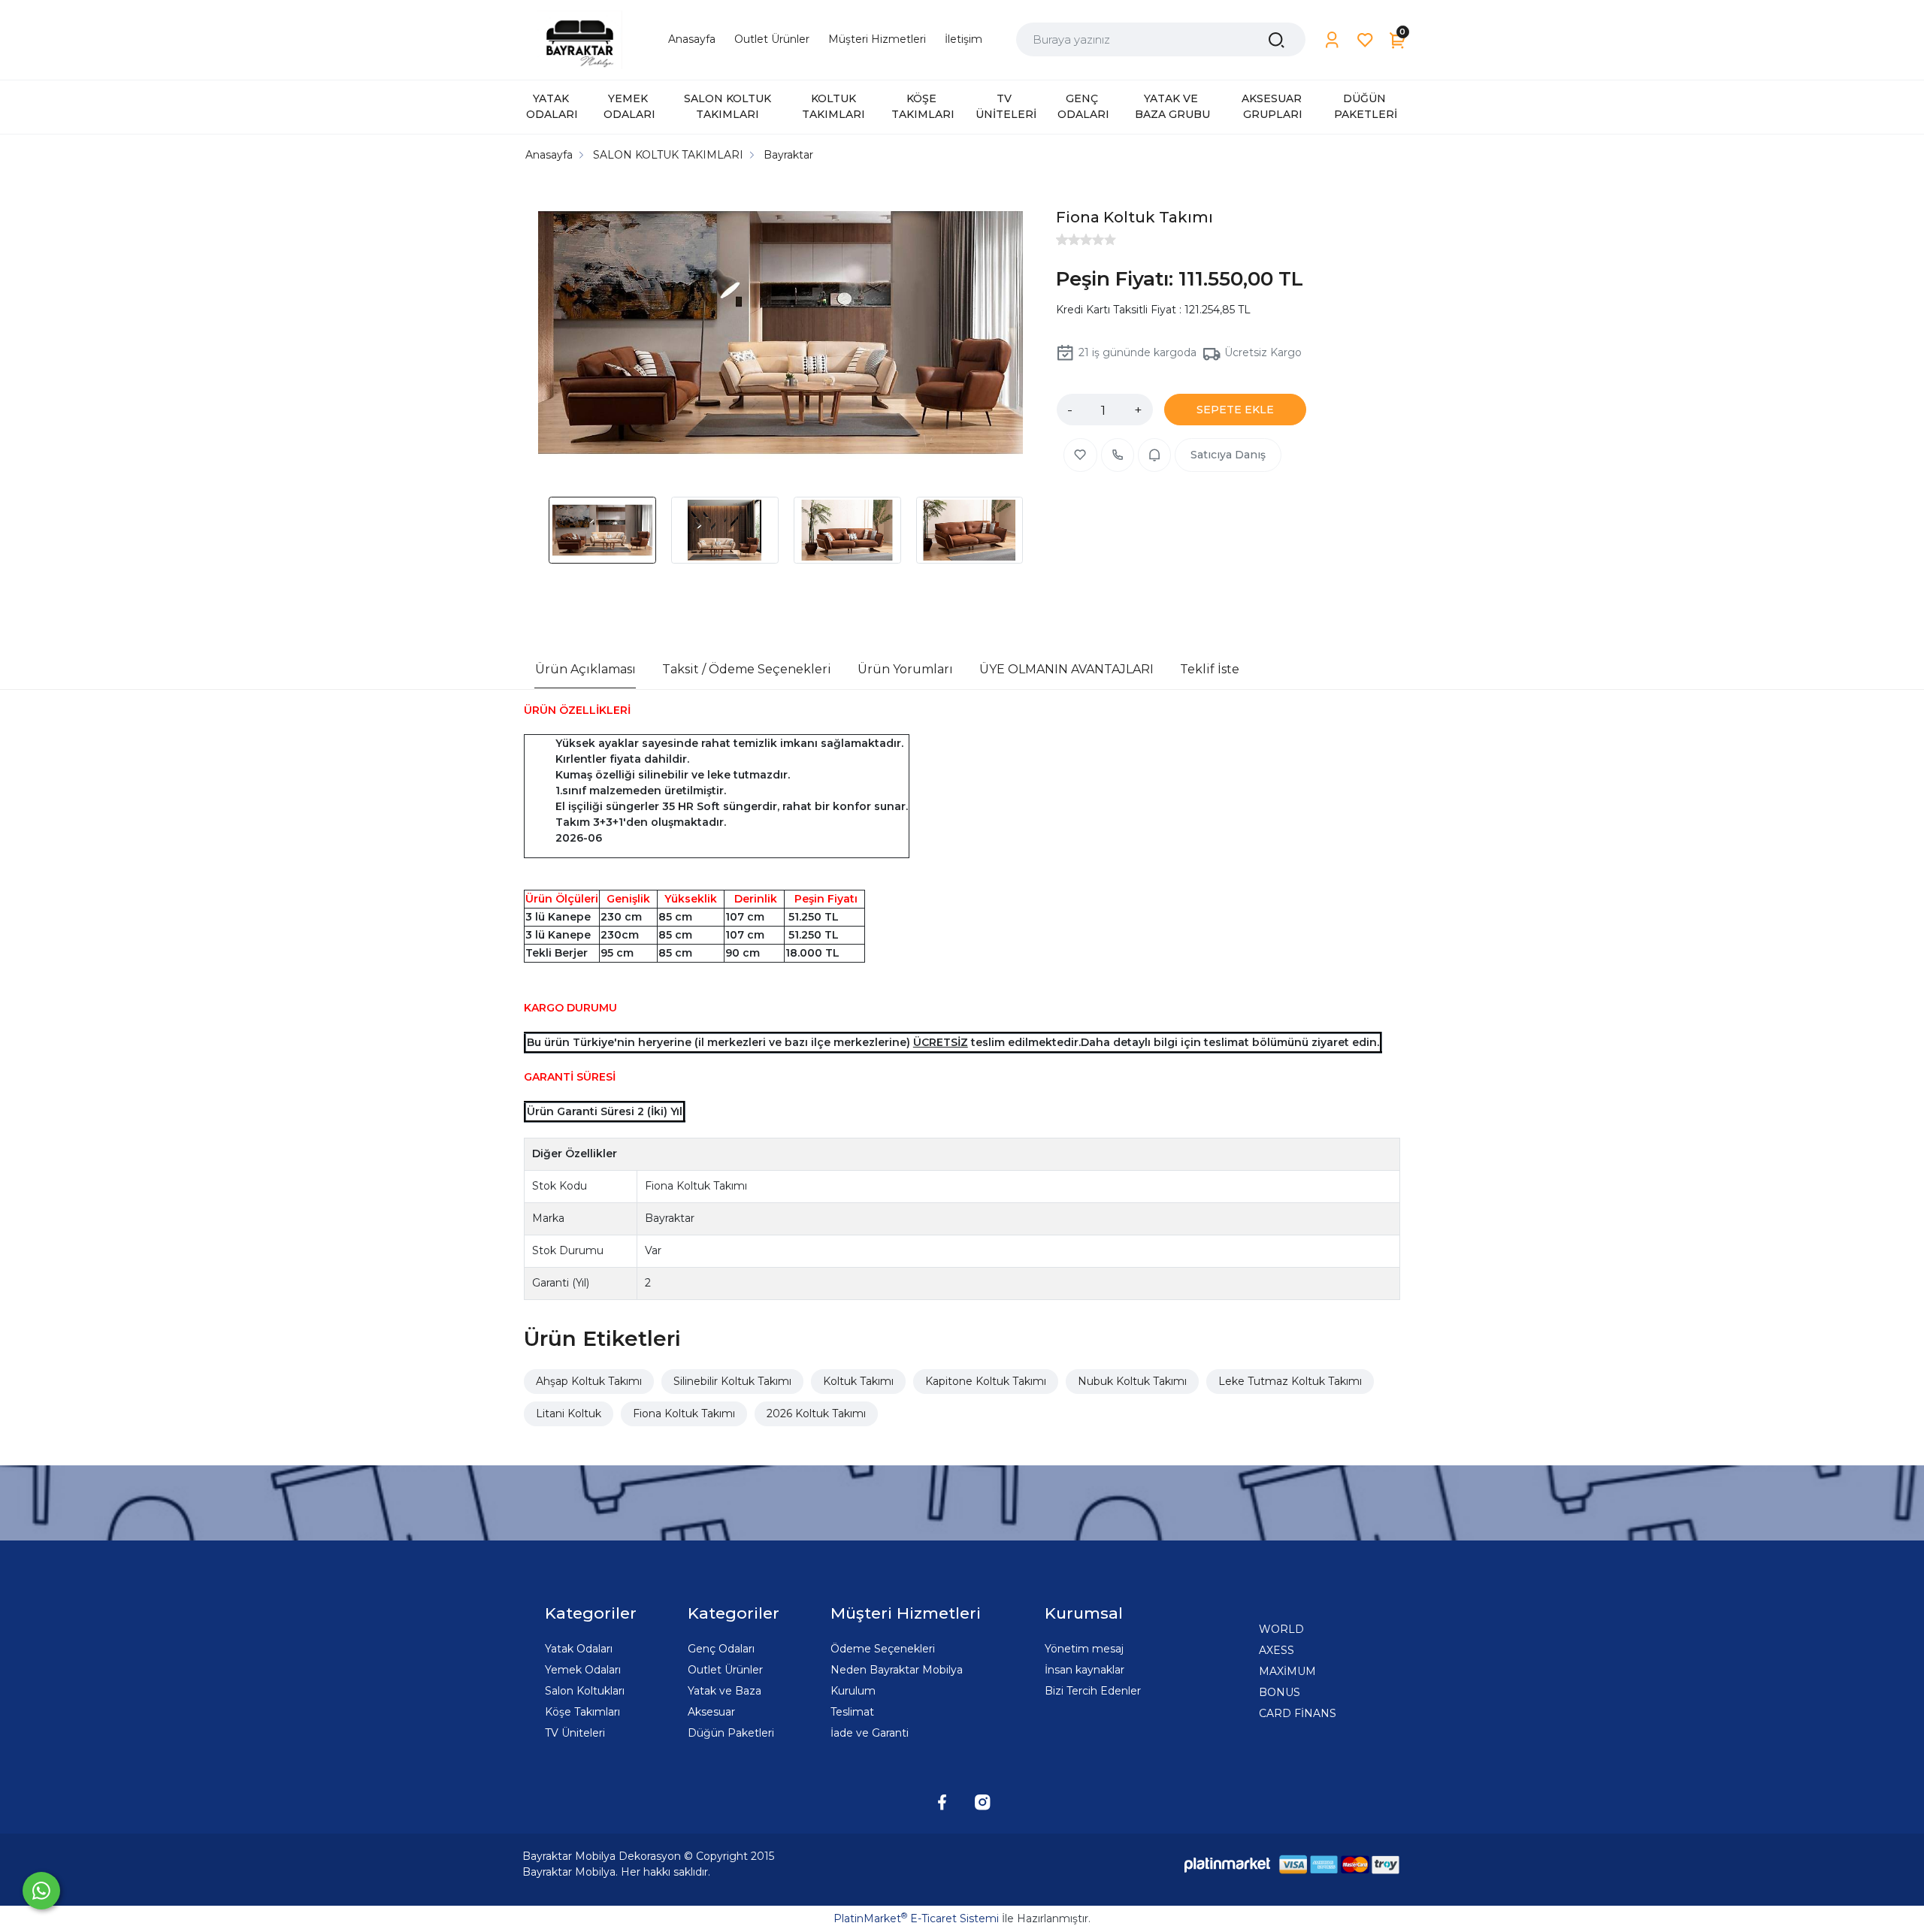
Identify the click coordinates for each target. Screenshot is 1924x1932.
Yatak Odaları (579, 1649)
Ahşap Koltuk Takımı (589, 1381)
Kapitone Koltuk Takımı (986, 1381)
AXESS (1277, 1650)
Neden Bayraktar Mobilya (897, 1670)
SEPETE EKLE (1235, 410)
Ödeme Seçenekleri (883, 1649)
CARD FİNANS (1298, 1713)
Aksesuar (711, 1712)
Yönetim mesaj (1084, 1649)
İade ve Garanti (870, 1733)
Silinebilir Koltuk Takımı (732, 1381)
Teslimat (852, 1712)
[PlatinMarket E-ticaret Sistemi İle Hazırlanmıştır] (1227, 1865)
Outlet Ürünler (725, 1670)
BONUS (1280, 1692)
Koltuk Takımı (858, 1381)
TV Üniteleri (575, 1733)
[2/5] (1068, 240)
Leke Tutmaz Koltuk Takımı (1290, 1381)
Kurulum (853, 1691)
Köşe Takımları (582, 1712)
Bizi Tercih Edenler (1093, 1691)
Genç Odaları (721, 1649)
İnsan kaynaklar (1085, 1670)
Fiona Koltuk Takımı (684, 1413)
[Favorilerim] (1365, 40)
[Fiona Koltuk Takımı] (780, 335)
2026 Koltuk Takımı (816, 1413)
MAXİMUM (1287, 1671)
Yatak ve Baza (725, 1691)
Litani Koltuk (569, 1413)
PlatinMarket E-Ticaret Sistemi (916, 1918)
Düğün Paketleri (731, 1733)
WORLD (1281, 1629)
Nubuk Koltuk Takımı (1132, 1381)
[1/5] (1062, 240)
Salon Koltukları (585, 1691)
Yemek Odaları (583, 1670)
